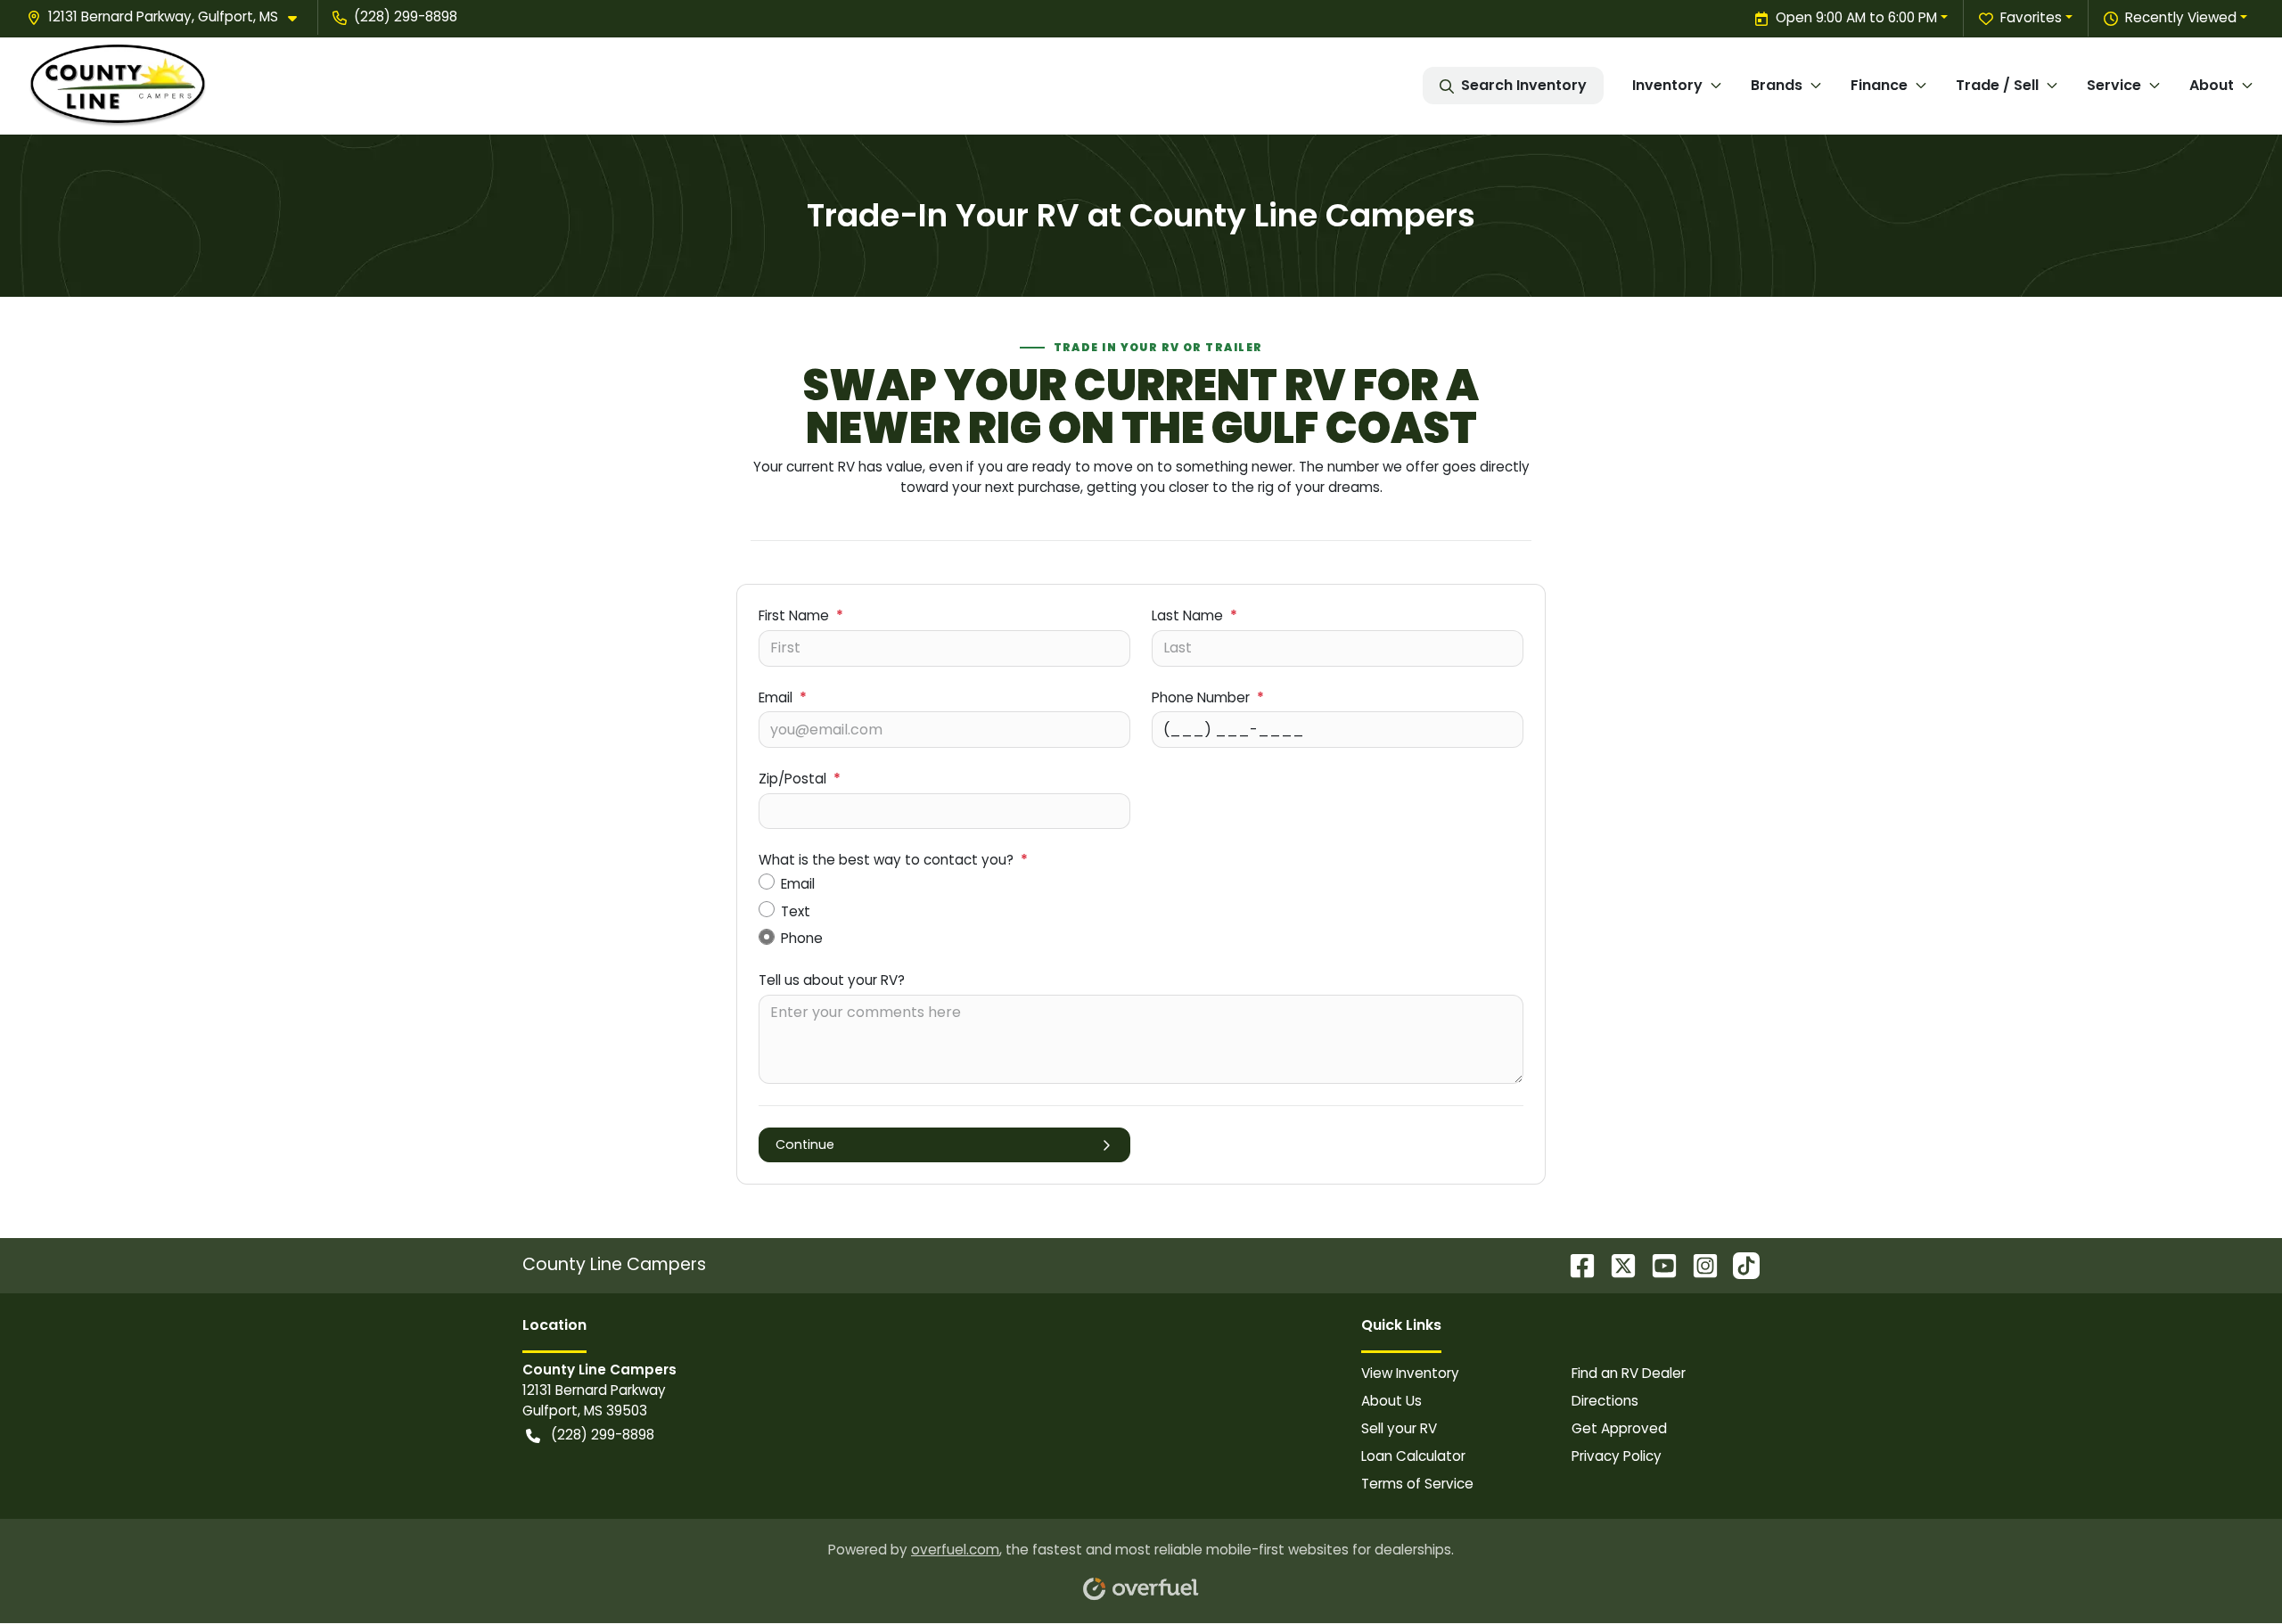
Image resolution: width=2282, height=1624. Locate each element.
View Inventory (1410, 1373)
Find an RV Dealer (1629, 1373)
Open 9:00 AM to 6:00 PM (1856, 17)
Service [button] (2114, 85)
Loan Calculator (1413, 1456)
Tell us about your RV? (832, 980)
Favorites (2031, 17)
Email (783, 697)
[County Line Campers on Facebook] (1575, 1265)
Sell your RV (1399, 1428)
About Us (1391, 1401)
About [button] (2212, 85)
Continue (805, 1144)
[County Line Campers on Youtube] (1657, 1265)
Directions (1605, 1401)
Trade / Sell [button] (1997, 85)
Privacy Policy (1617, 1456)
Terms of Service (1417, 1484)
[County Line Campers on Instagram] (1698, 1265)
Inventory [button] (1667, 85)
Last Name (1194, 615)
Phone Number (1208, 697)
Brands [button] (1777, 85)
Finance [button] (1879, 85)
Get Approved (1619, 1428)
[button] (169, 17)
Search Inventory (1524, 85)
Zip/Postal (800, 779)
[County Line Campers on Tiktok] (1739, 1265)
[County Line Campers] (118, 86)
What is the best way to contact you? (893, 860)
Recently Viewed (2181, 17)
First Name (801, 615)
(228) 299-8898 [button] (406, 16)
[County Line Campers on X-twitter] (1616, 1265)
